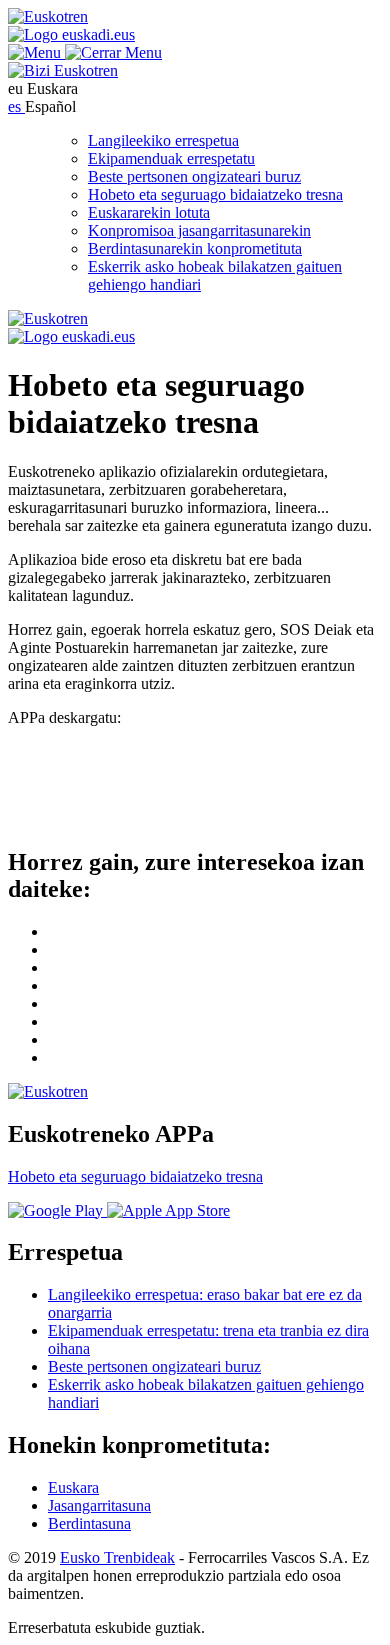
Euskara (73, 1487)
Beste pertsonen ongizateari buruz (194, 176)
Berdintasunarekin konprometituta (195, 248)
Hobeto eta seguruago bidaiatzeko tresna (215, 194)
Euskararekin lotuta (149, 212)
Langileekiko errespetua (163, 140)
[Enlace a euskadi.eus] (71, 34)
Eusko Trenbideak (117, 1557)
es (16, 106)
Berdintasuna (89, 1523)
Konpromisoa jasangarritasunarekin (199, 230)
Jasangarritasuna (99, 1505)
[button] (85, 52)
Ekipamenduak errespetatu (171, 158)
